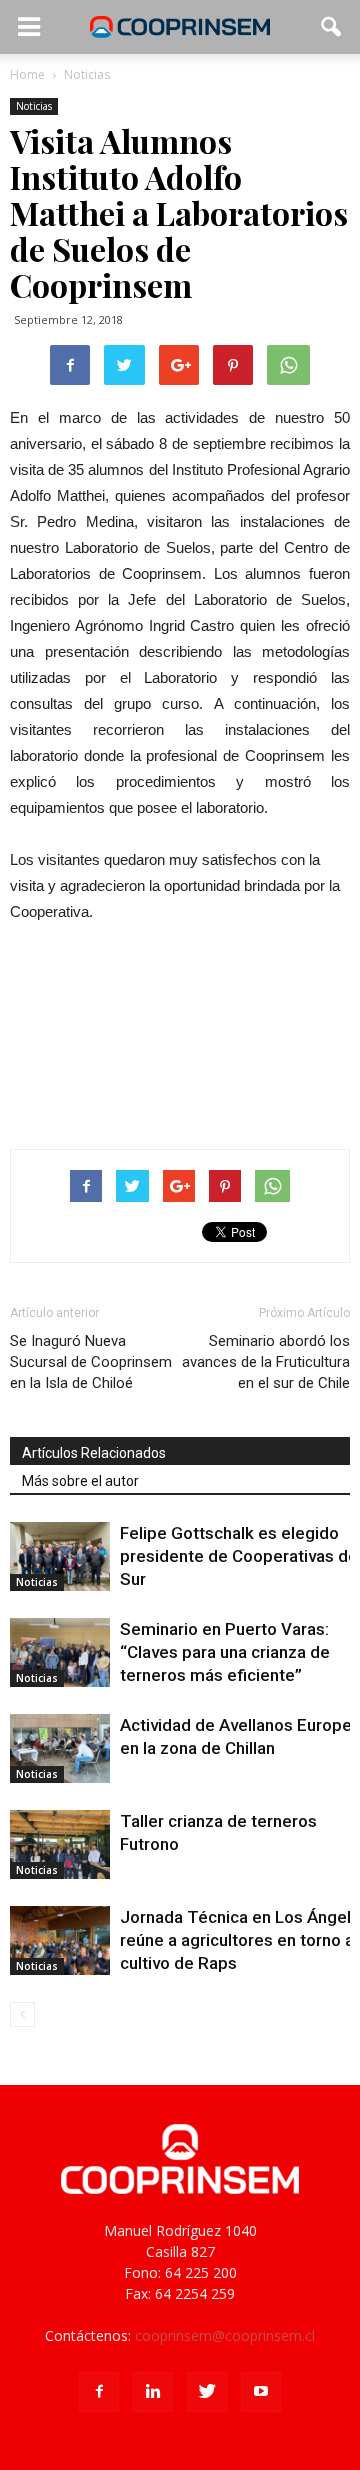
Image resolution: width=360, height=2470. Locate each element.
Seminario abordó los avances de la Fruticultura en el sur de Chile (266, 1362)
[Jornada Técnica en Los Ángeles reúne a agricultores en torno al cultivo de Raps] (60, 1940)
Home (27, 74)
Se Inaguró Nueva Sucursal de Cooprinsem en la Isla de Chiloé (91, 1362)
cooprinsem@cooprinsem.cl (225, 2335)
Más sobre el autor (80, 1481)
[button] (332, 27)
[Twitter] (207, 2392)
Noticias (34, 106)
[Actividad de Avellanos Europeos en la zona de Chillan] (60, 1748)
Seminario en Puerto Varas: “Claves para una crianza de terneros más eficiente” (225, 1652)
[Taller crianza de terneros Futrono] (60, 1844)
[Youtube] (261, 2392)
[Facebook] (99, 2392)
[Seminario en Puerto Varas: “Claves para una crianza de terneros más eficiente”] (60, 1652)
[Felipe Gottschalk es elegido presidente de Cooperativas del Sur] (60, 1556)
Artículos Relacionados (94, 1453)
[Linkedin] (153, 2392)
